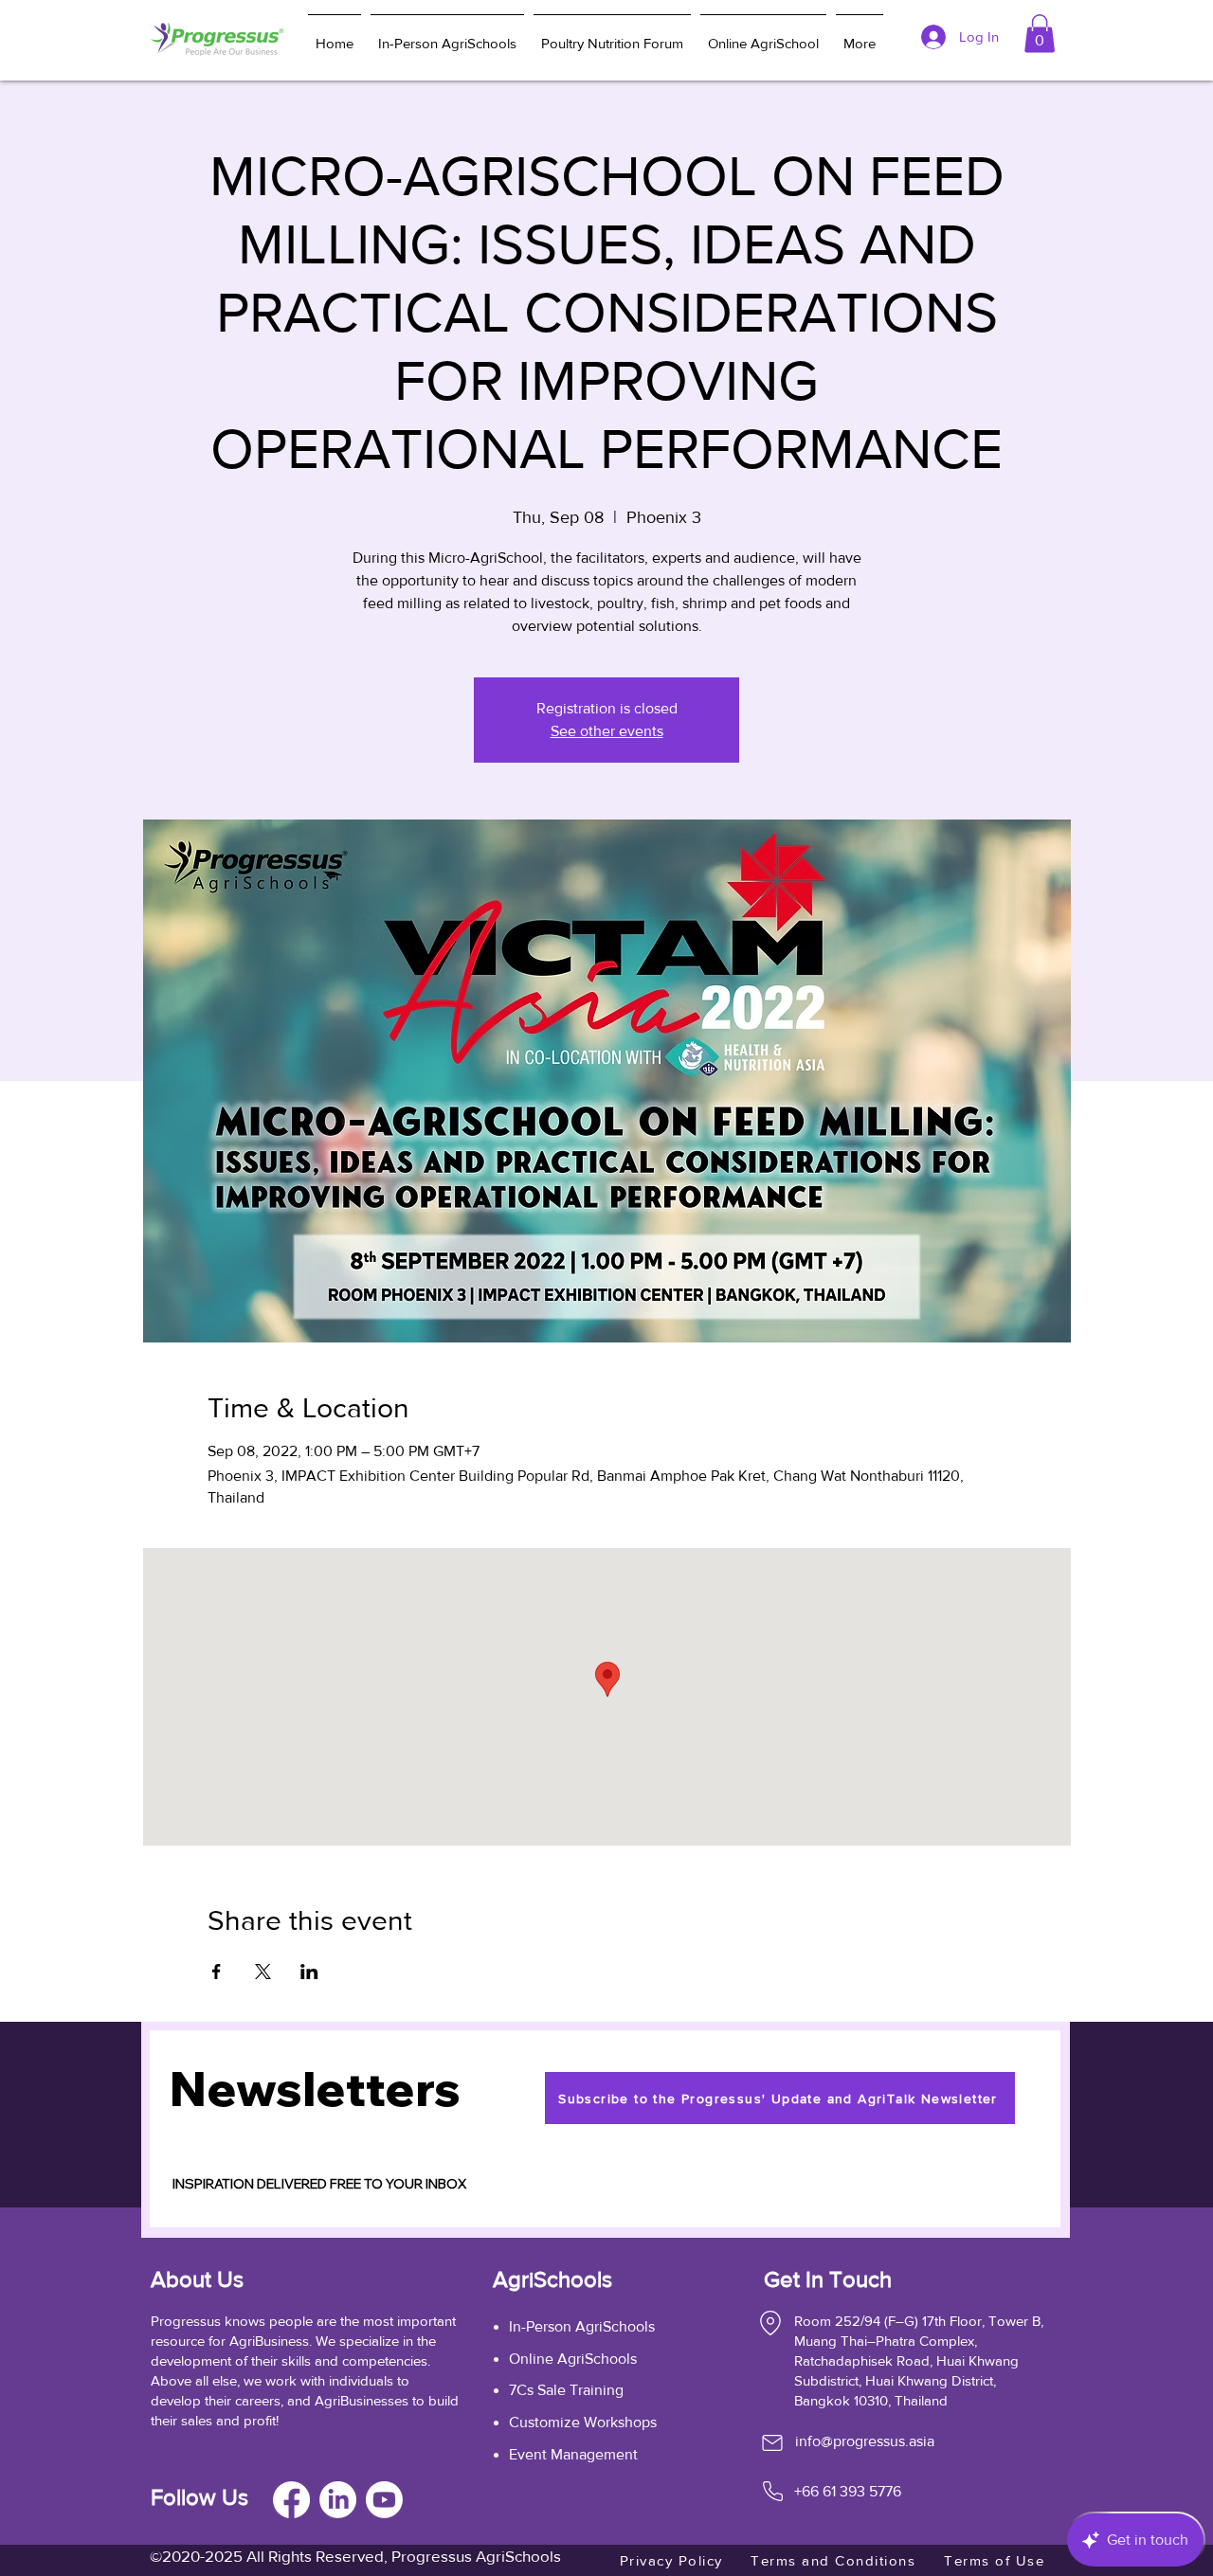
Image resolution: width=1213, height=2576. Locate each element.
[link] (1040, 34)
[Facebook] (291, 2500)
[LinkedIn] (338, 2500)
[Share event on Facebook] (217, 1972)
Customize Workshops (583, 2422)
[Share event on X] (263, 1972)
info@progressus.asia (865, 2441)
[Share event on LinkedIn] (309, 1972)
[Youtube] (384, 2500)
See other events (607, 731)
